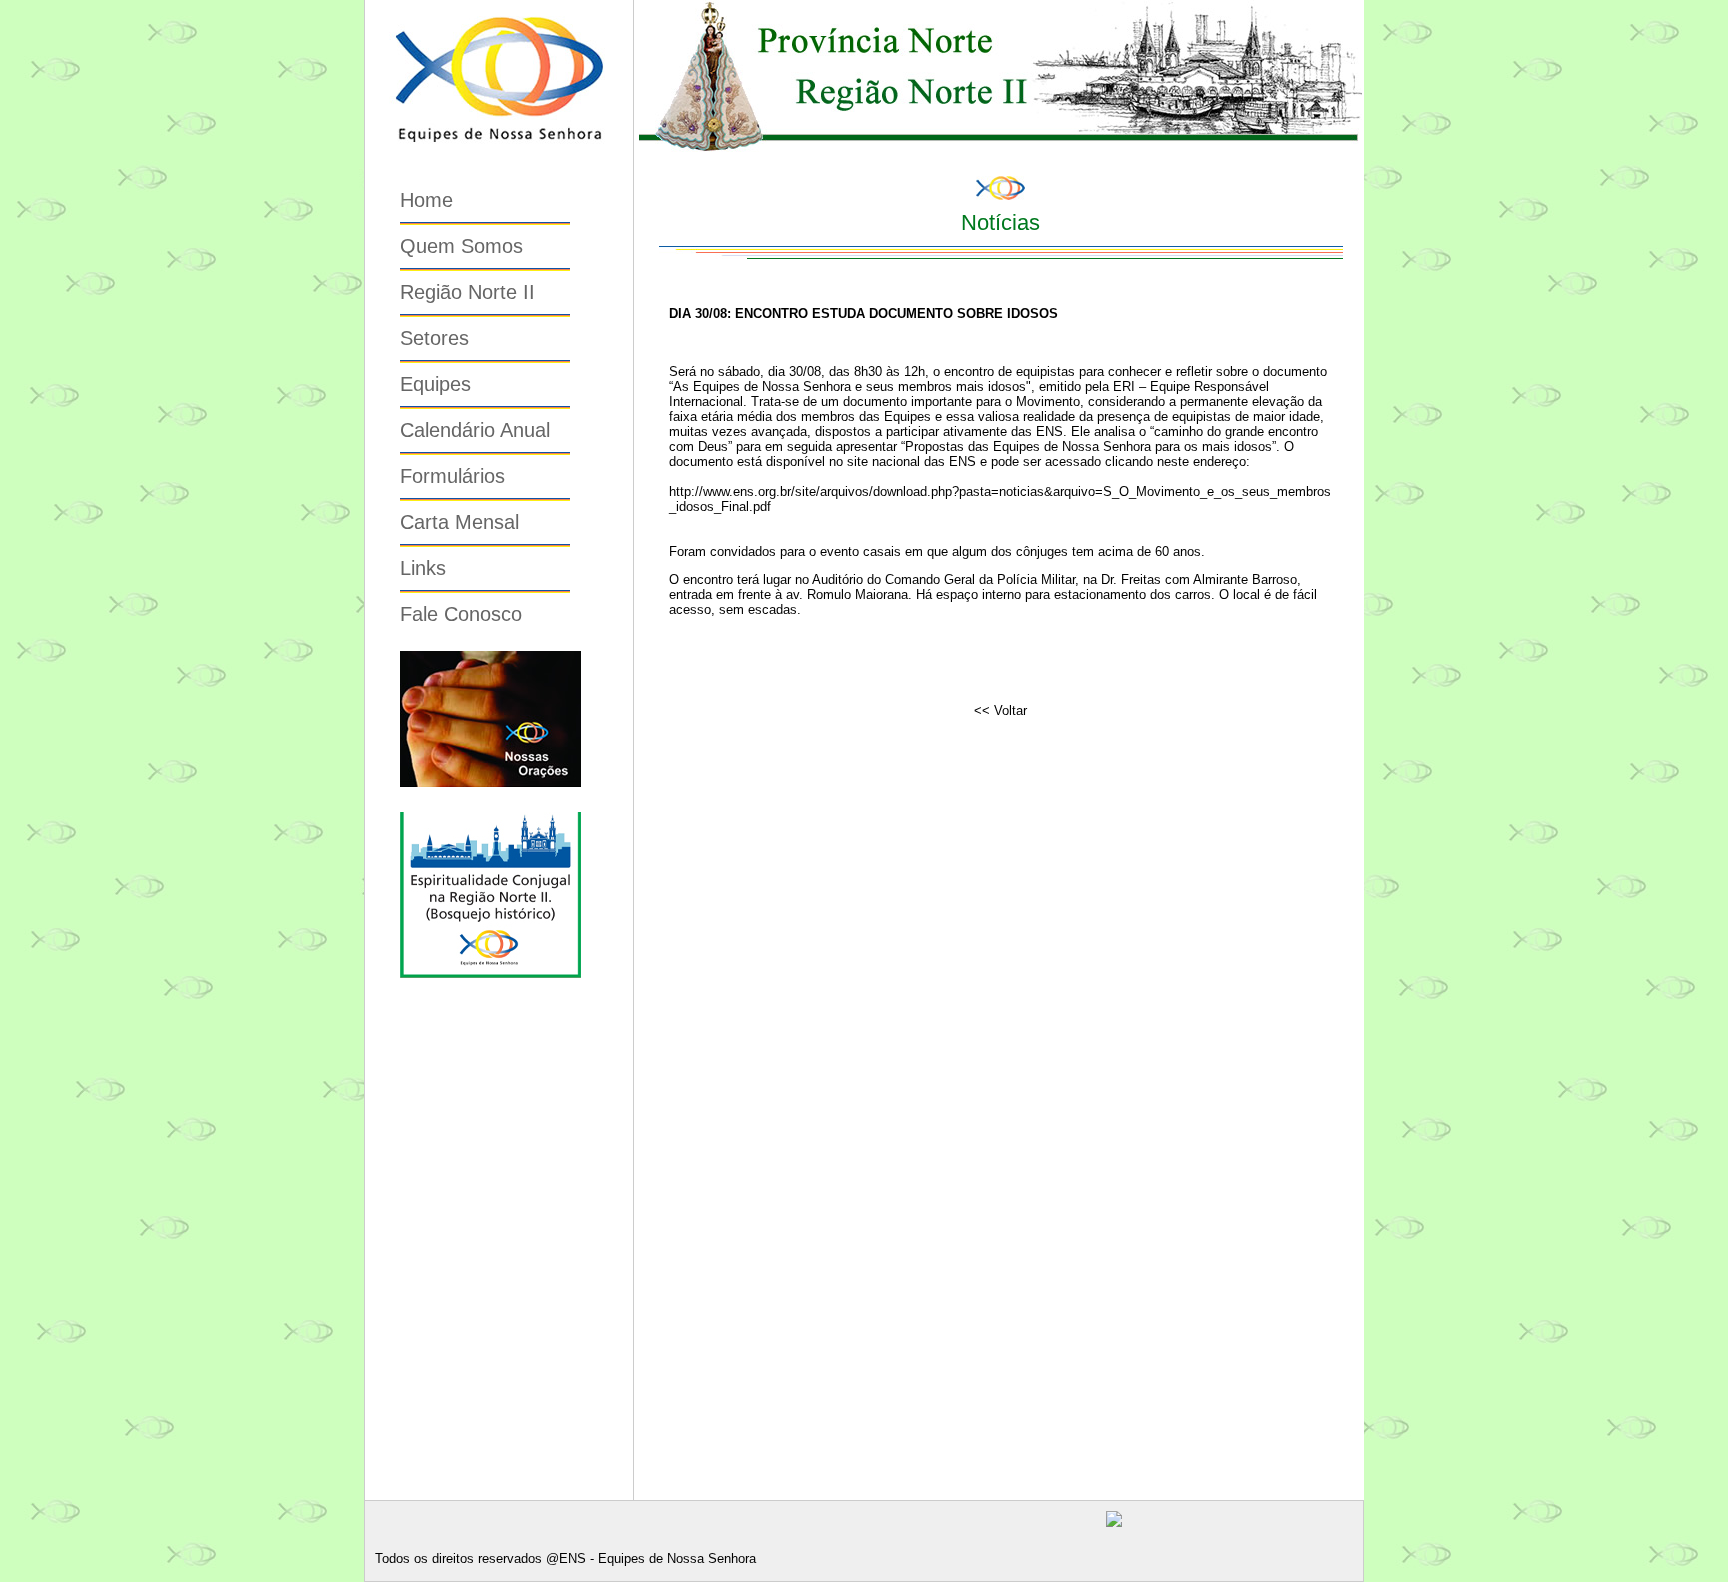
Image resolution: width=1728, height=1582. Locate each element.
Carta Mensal (459, 522)
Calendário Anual (475, 430)
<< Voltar (1000, 710)
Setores (434, 338)
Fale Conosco (461, 614)
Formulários (452, 476)
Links (423, 568)
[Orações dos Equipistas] (490, 783)
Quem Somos (461, 246)
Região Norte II (467, 292)
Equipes (435, 384)
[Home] (499, 155)
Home (426, 200)
